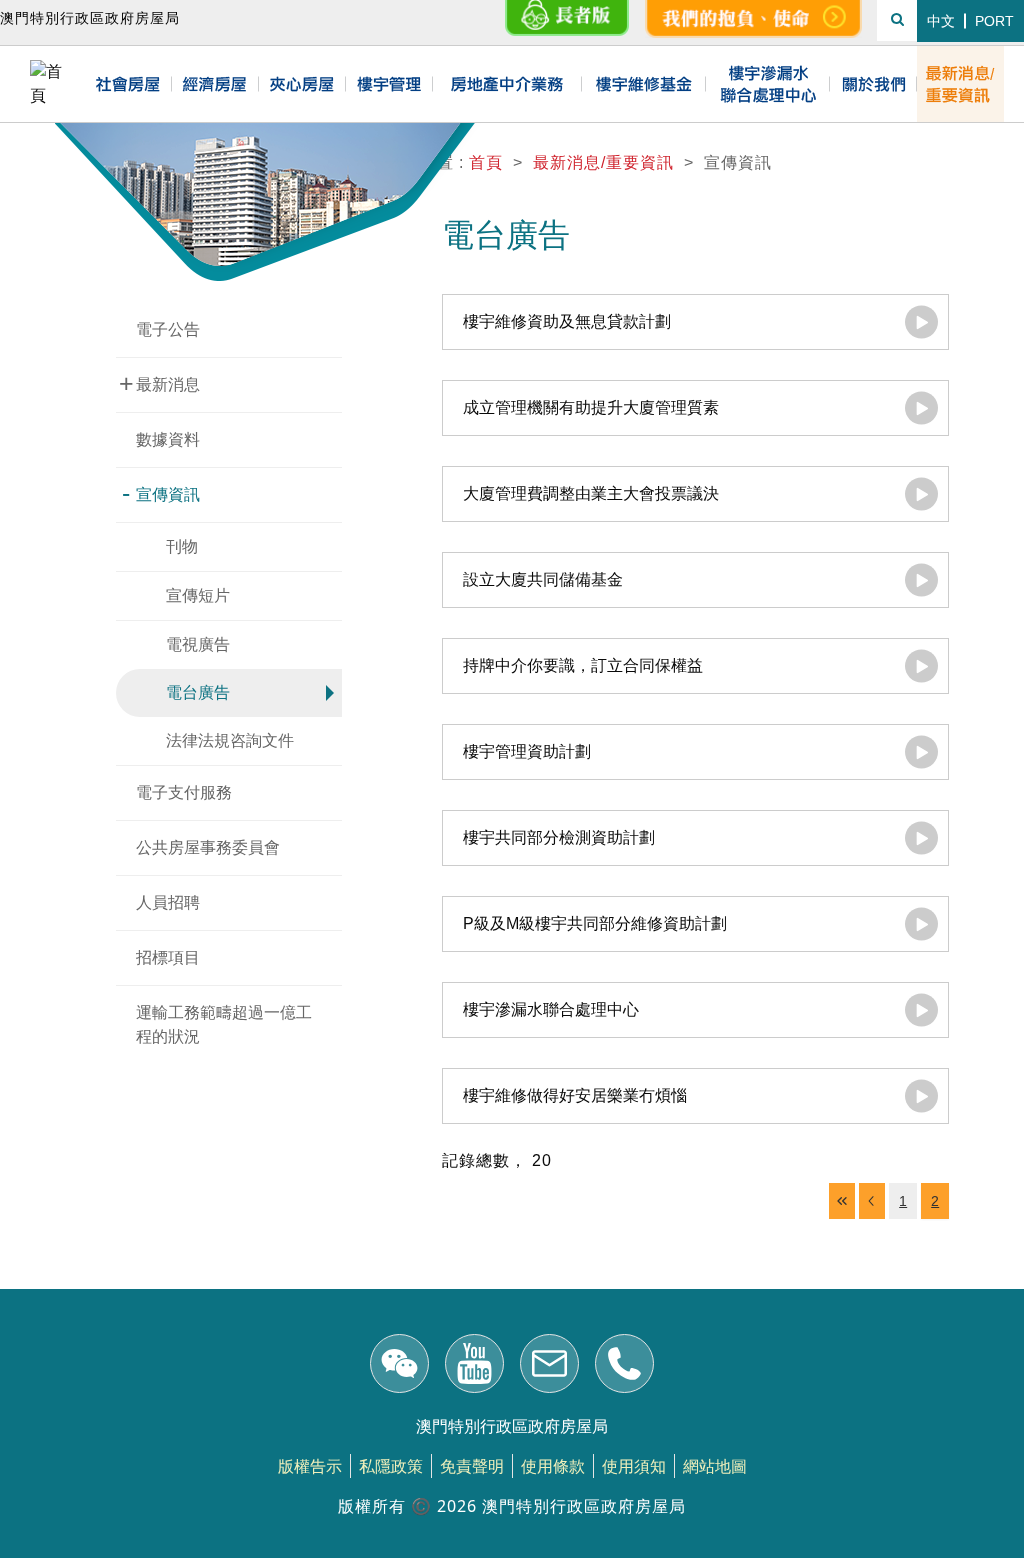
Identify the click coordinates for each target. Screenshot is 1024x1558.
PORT (994, 21)
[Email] (549, 1366)
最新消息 (160, 383)
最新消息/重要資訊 (603, 162)
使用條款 (553, 1466)
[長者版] (567, 19)
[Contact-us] (624, 1366)
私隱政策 (391, 1466)
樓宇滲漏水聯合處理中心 (551, 1009)
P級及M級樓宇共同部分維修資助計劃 (595, 923)
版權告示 (310, 1466)
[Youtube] (474, 1366)
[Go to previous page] (872, 1201)
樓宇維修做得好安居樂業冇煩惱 (575, 1095)
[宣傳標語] (753, 19)
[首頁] (52, 84)
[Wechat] (399, 1366)
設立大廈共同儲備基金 (543, 579)
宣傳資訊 (161, 493)
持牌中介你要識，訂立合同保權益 (583, 665)
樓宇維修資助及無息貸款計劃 (567, 321)
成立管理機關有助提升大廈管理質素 (591, 407)
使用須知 (634, 1466)
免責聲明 (472, 1466)
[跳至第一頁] (842, 1201)
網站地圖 (715, 1466)
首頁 (486, 162)
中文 (941, 21)
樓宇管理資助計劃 (527, 751)
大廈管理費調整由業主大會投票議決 (591, 493)
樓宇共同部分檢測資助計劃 (559, 837)
